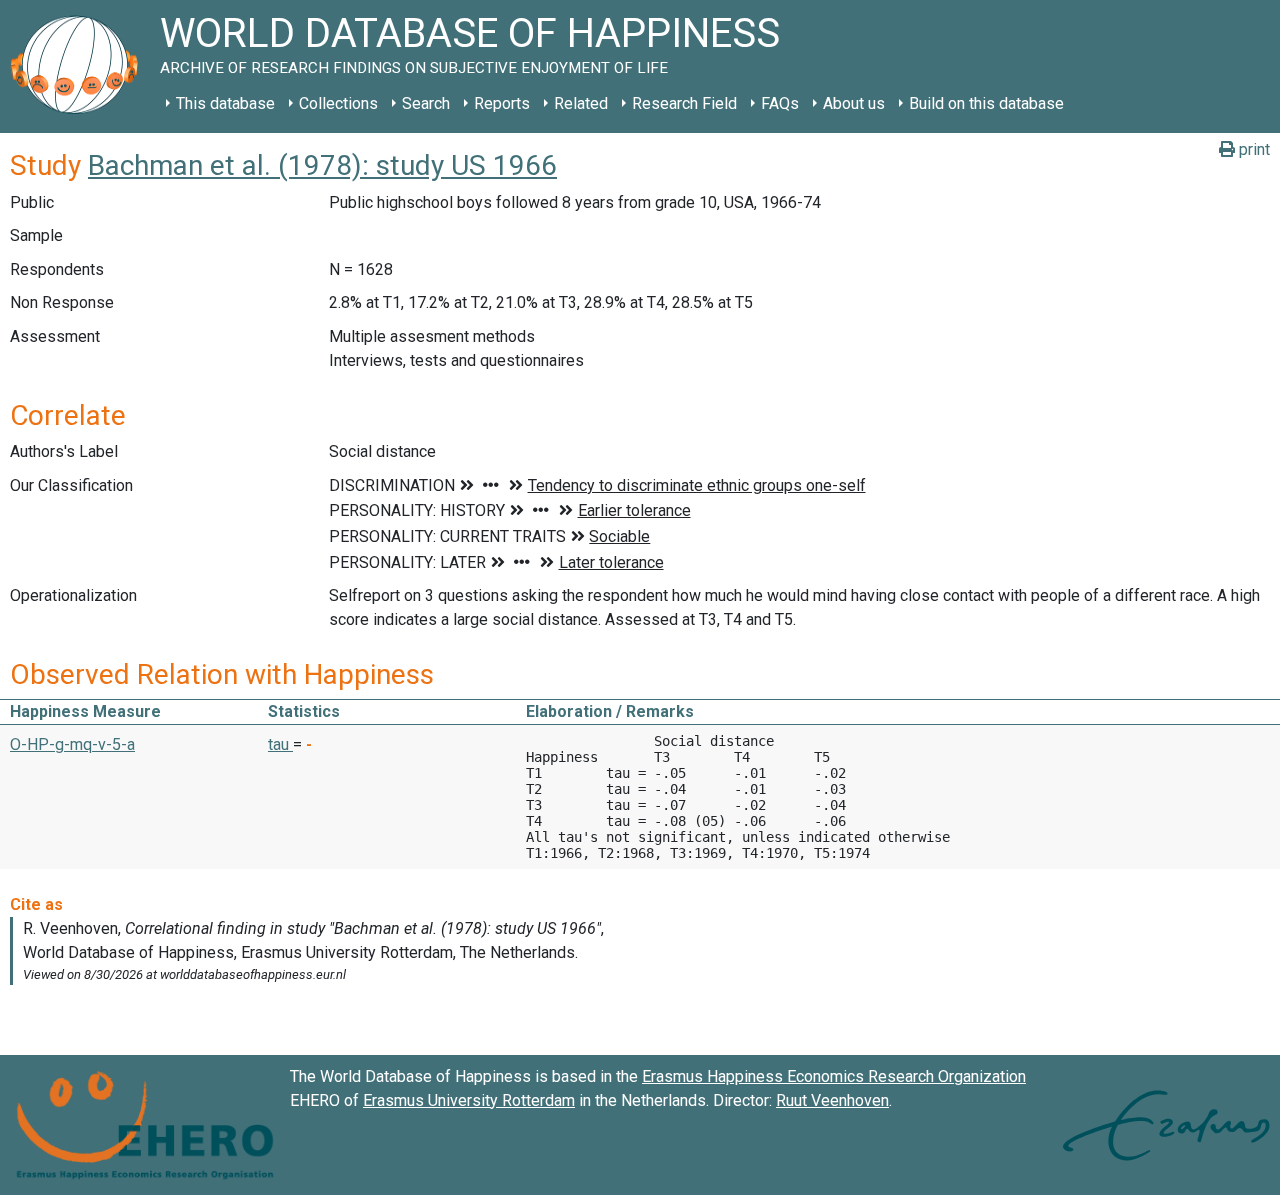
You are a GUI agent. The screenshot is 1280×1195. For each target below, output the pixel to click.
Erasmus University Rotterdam (469, 1100)
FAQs (780, 103)
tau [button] (280, 744)
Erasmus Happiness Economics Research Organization (834, 1076)
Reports (502, 103)
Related (581, 103)
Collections (338, 103)
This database (225, 103)
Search (426, 103)
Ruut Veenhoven (832, 1100)
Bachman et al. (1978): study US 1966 (322, 165)
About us (854, 103)
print (1252, 149)
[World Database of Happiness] (80, 66)
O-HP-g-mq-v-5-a (72, 744)
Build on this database (986, 103)
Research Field (684, 103)
